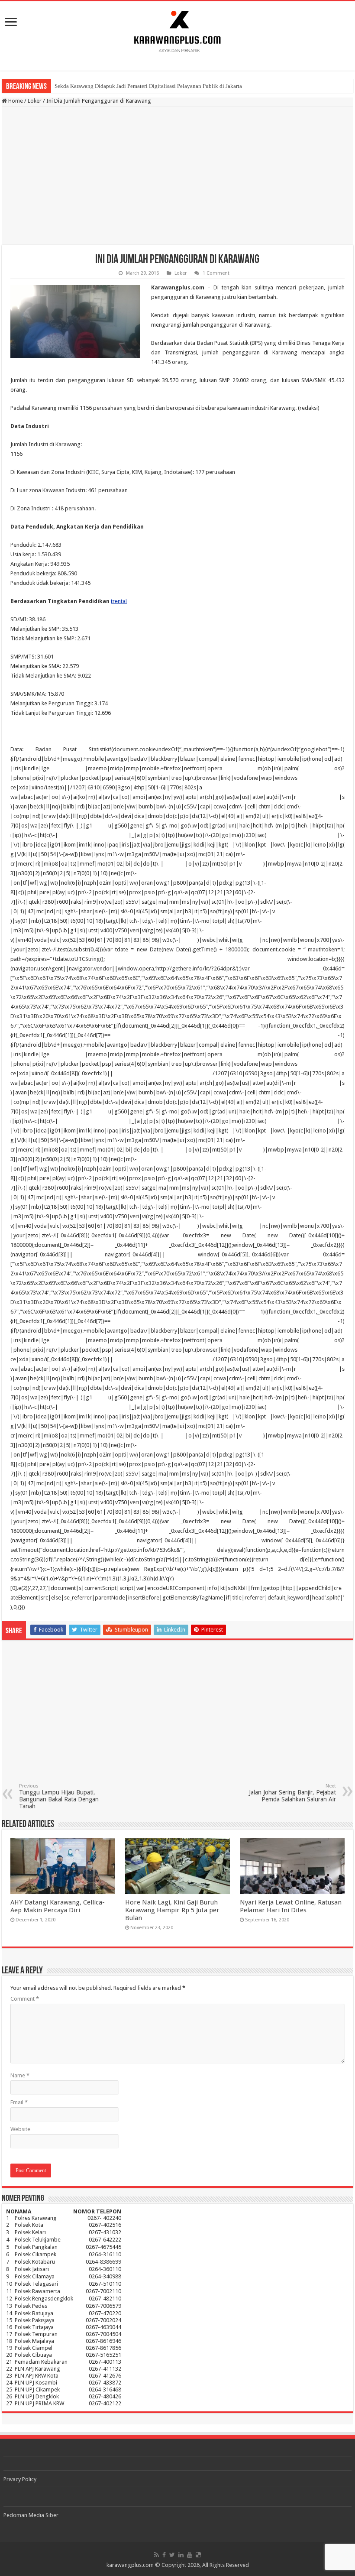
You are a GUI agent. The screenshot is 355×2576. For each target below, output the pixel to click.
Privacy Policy (20, 2479)
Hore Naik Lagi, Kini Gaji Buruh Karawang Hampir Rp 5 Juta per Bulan (172, 1910)
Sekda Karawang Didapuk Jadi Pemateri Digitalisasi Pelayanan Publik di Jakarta (148, 86)
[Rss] (157, 2555)
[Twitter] (172, 2555)
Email (19, 2102)
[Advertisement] (177, 176)
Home (15, 101)
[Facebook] (164, 2555)
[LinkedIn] (181, 2555)
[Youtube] (190, 2555)
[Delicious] (198, 2555)
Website (20, 2129)
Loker (35, 101)
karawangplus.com (130, 2565)
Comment (25, 1999)
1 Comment (216, 273)
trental (119, 601)
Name (20, 2075)
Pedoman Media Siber (31, 2515)
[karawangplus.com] (178, 30)
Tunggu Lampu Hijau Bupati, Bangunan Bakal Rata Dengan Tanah (59, 1796)
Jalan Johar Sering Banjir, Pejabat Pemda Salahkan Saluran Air (292, 1793)
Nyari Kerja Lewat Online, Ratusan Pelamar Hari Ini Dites (291, 1906)
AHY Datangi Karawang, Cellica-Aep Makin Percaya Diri (58, 1906)
